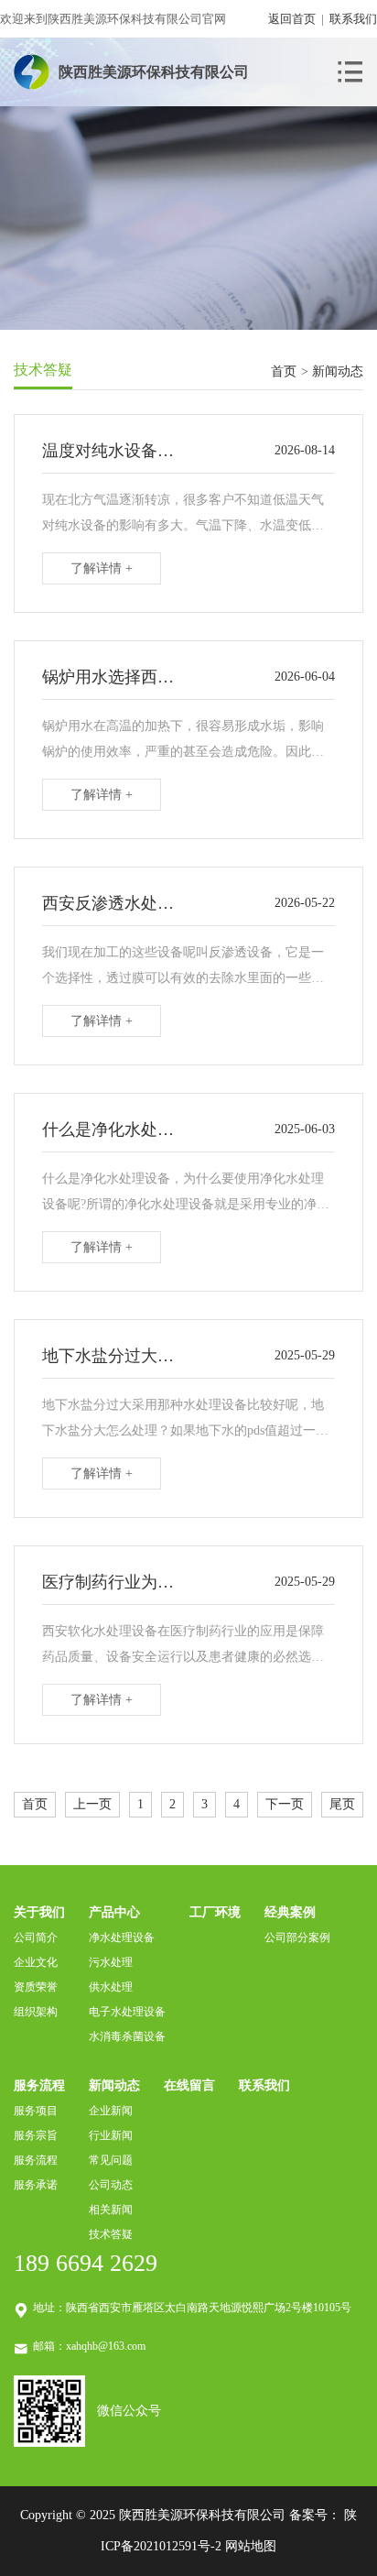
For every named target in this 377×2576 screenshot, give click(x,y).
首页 (284, 371)
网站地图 (251, 2546)
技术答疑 (111, 2234)
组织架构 (36, 2012)
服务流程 (39, 2085)
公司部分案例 (297, 1937)
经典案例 (290, 1912)
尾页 (342, 1804)
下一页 (285, 1804)
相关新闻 (111, 2210)
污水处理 (111, 1962)
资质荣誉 (36, 1987)
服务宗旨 (36, 2135)
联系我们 (353, 19)
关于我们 (39, 1912)
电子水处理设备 (127, 2012)
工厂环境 (215, 1912)
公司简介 (36, 1937)
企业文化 (36, 1962)
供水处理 (111, 1987)
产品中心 (114, 1912)
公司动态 (111, 2185)
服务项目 (36, 2111)
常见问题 (111, 2160)
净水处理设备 (122, 1937)
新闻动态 (114, 2085)
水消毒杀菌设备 (127, 2036)
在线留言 (189, 2085)
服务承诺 (36, 2185)
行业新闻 (111, 2135)
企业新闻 (111, 2111)
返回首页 (292, 19)
